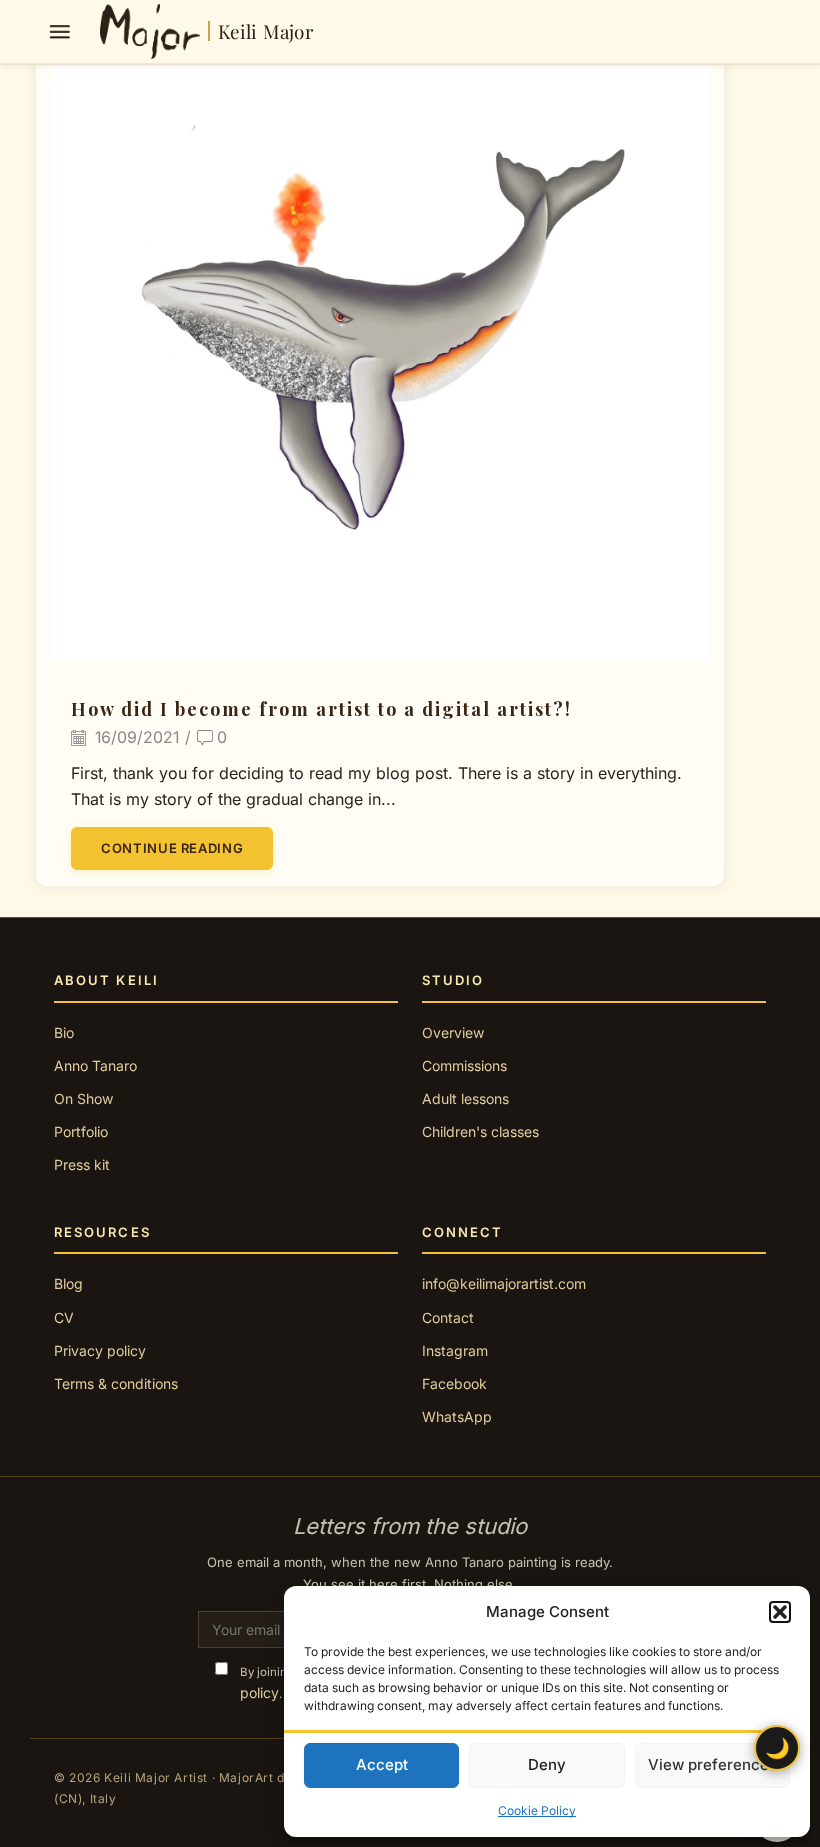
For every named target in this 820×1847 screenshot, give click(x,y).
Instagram (455, 1350)
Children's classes (480, 1131)
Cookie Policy (537, 1810)
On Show (83, 1098)
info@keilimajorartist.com (504, 1283)
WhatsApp (457, 1416)
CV (64, 1317)
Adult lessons (465, 1098)
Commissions (464, 1065)
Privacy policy (100, 1350)
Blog (68, 1283)
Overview (453, 1032)
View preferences (712, 1764)
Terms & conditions (116, 1383)
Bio (64, 1032)
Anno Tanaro (95, 1065)
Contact (448, 1317)
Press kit (82, 1164)
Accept (382, 1764)
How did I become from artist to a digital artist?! (321, 709)
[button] (780, 1612)
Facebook (454, 1383)
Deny (547, 1764)
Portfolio (81, 1131)
